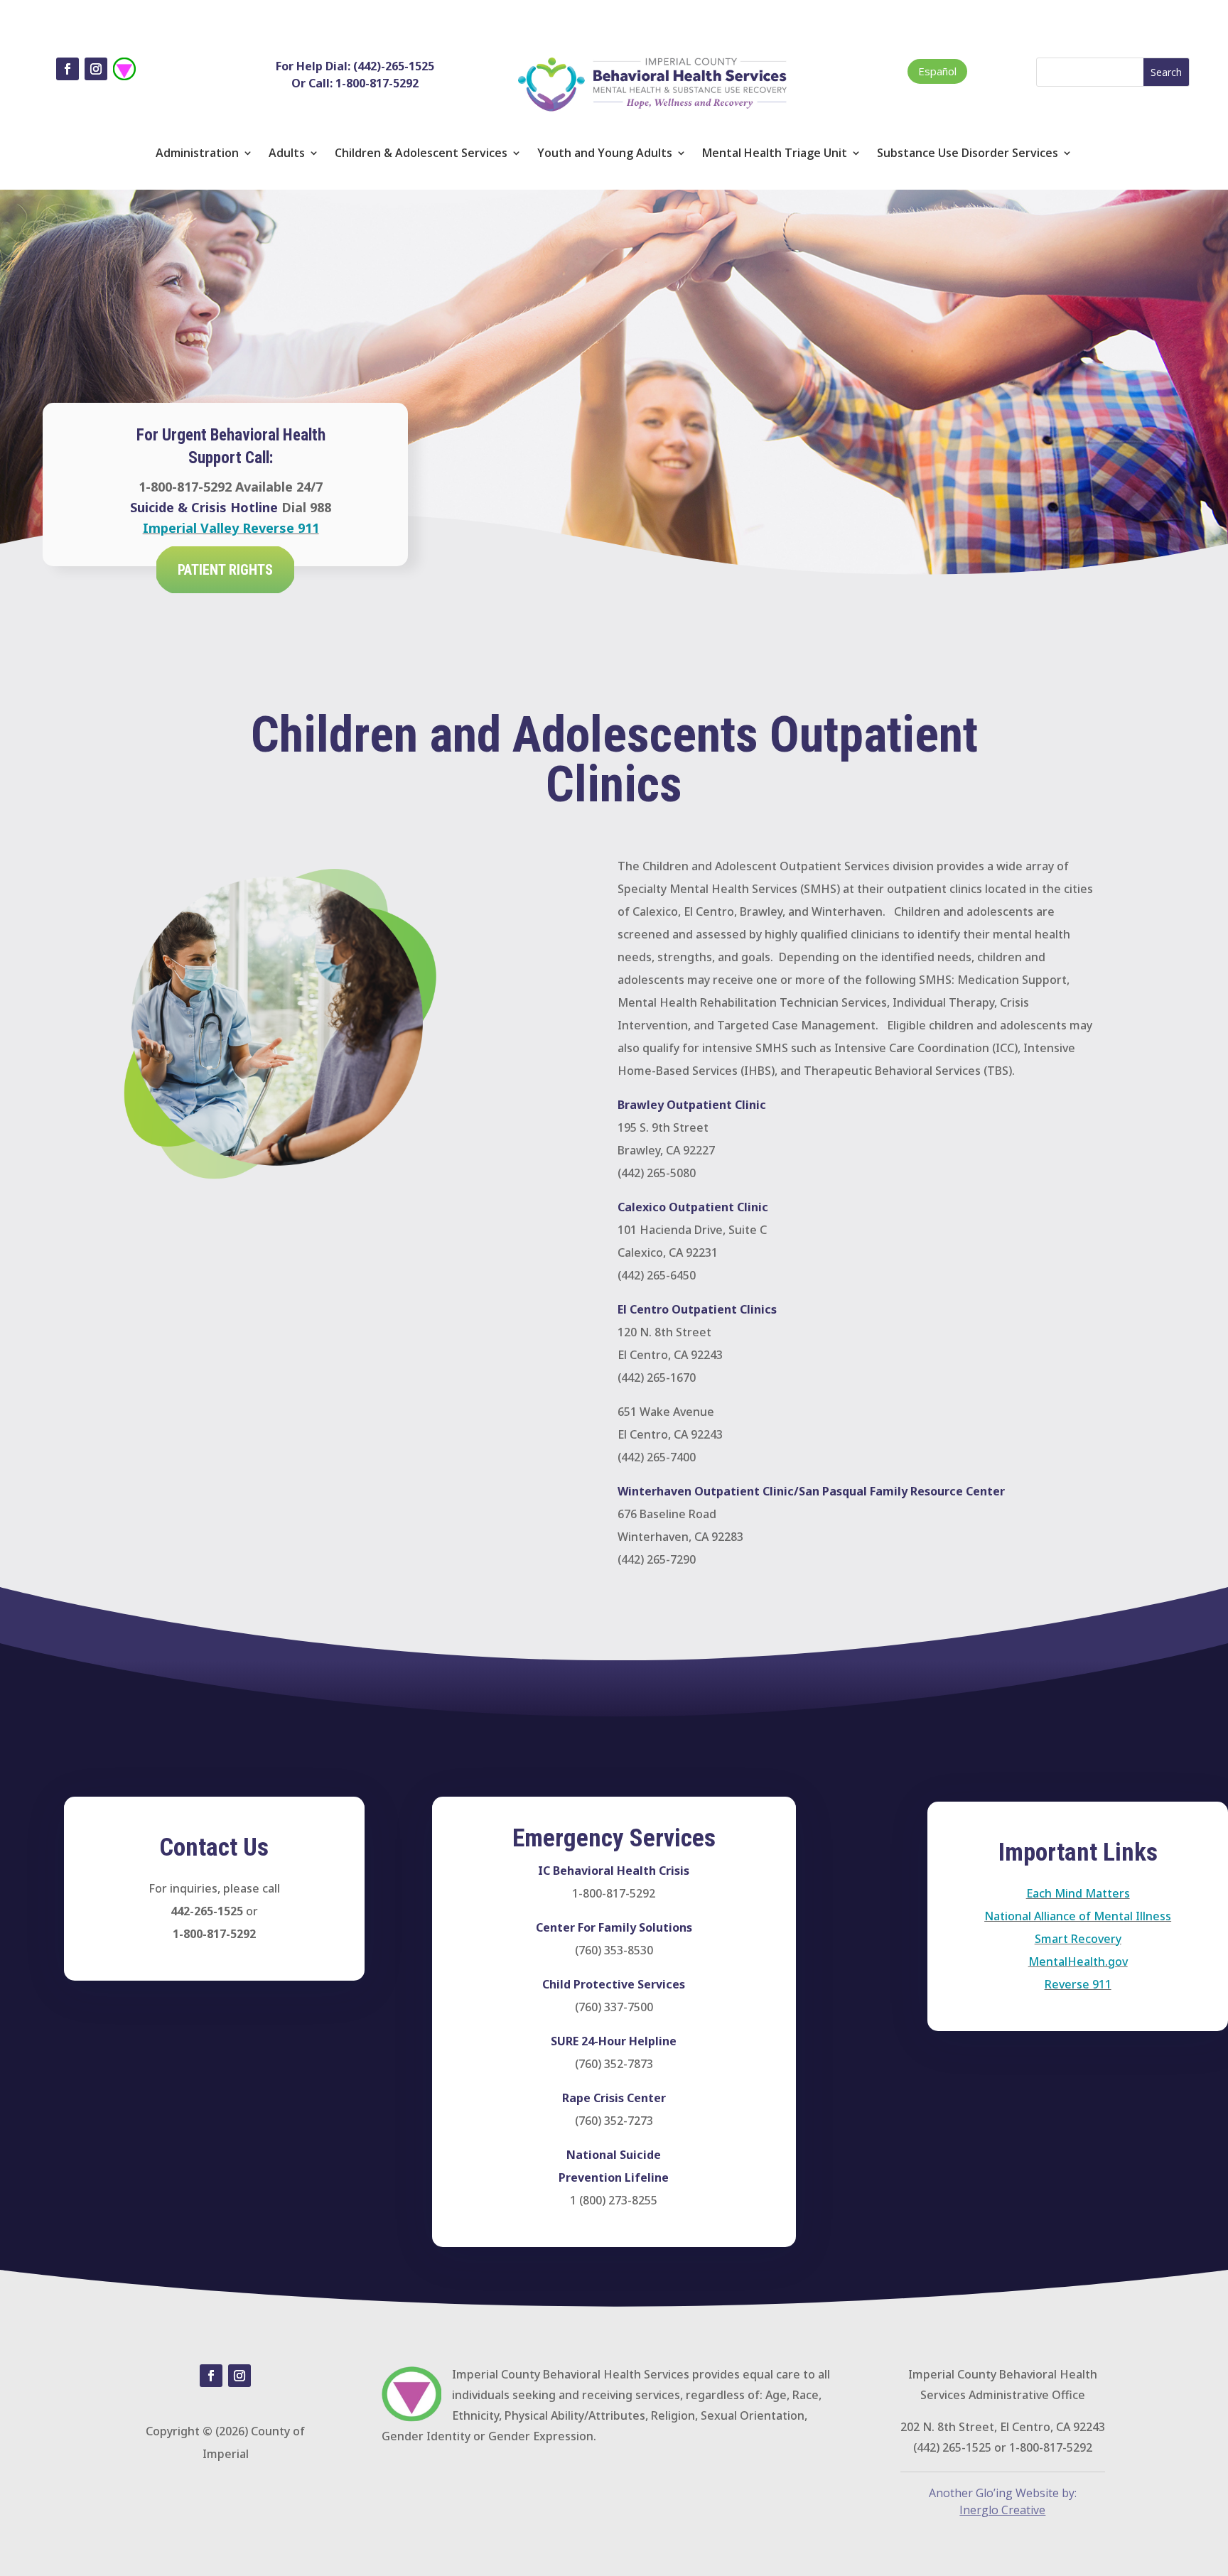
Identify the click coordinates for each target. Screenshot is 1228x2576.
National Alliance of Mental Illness (1078, 1916)
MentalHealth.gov (1078, 1961)
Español (937, 71)
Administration (197, 154)
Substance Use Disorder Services (968, 154)
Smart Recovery (1078, 1939)
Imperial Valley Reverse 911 (231, 528)
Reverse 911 (1078, 1984)
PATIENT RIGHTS (225, 570)
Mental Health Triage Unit (775, 154)
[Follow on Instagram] (96, 69)
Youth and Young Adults (605, 154)
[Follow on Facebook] (68, 69)
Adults (287, 154)
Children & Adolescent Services (421, 154)
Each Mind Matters (1078, 1893)
